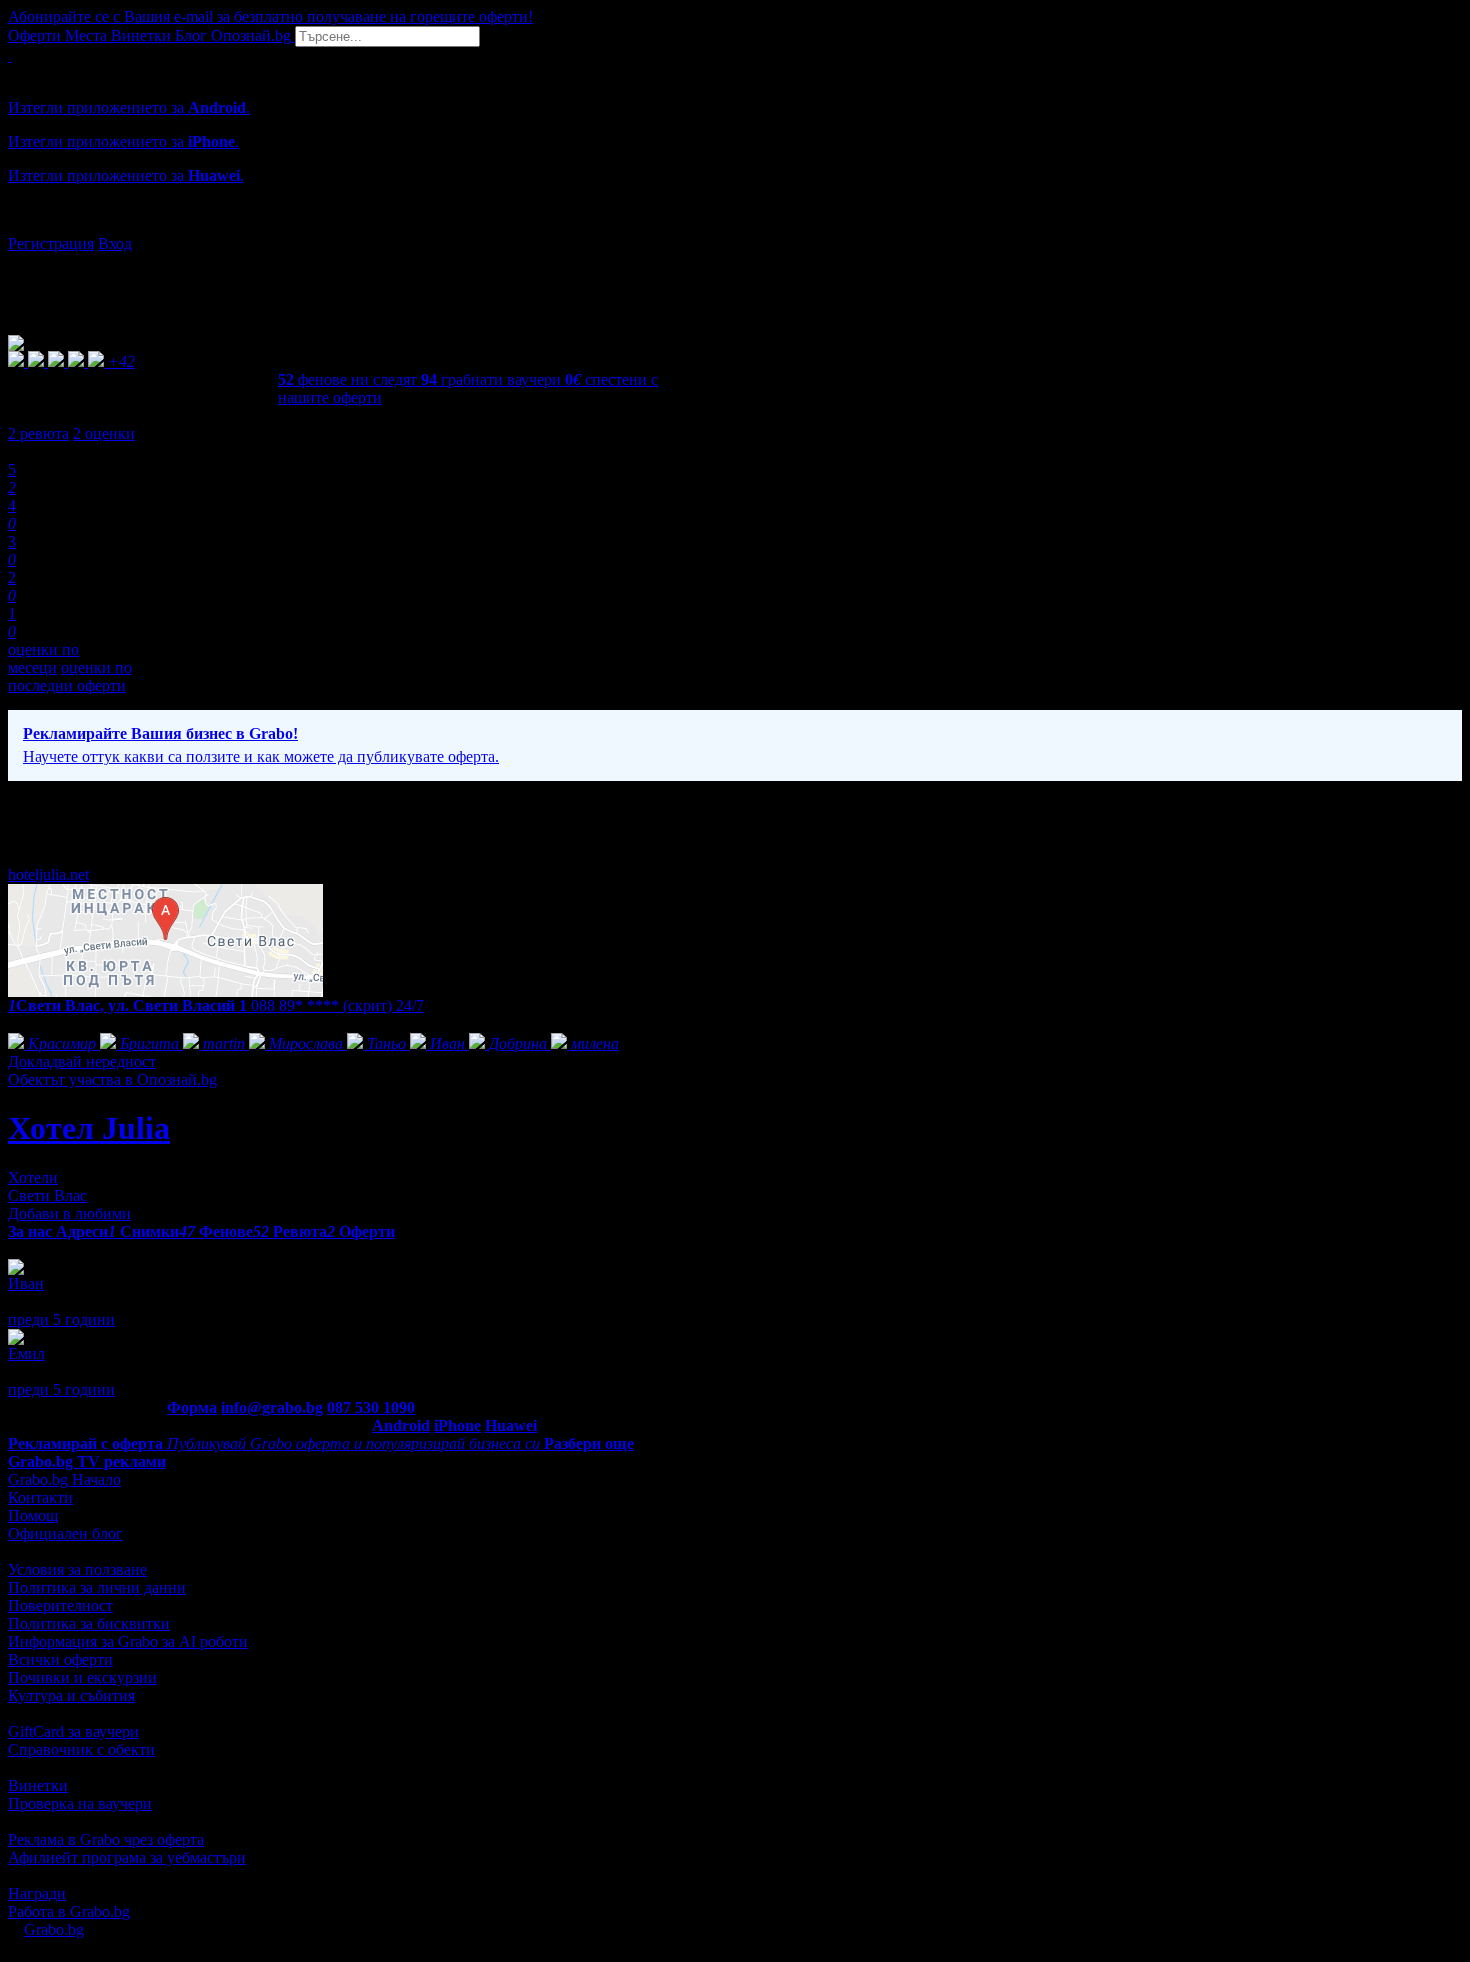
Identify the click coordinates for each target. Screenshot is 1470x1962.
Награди (37, 1893)
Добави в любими (69, 1213)
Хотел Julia (89, 1128)
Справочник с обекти (81, 1749)
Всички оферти (60, 1659)
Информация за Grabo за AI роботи (128, 1641)
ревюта (38, 433)
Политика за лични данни (97, 1587)
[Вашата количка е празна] (10, 55)
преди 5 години (61, 1319)
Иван (26, 1283)
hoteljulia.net (48, 874)
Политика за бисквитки (89, 1623)
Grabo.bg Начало (64, 1479)
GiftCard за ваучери (73, 1731)
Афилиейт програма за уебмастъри (127, 1857)
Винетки (38, 1785)
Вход (115, 243)
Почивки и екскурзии (82, 1677)
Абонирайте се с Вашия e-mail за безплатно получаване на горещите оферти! (270, 16)
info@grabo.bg (272, 1407)
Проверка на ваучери (80, 1803)
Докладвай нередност (82, 1061)
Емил (26, 1353)
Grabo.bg (54, 1929)
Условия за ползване (77, 1569)
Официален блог (65, 1533)
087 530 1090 (371, 1407)
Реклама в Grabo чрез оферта (106, 1839)
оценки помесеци (43, 658)
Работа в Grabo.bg (69, 1911)
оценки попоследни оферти (70, 676)
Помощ (33, 1515)
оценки (104, 433)
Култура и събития (71, 1695)
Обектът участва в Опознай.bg (112, 1079)
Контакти (40, 1497)
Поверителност (60, 1605)
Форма (192, 1407)
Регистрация (51, 243)
